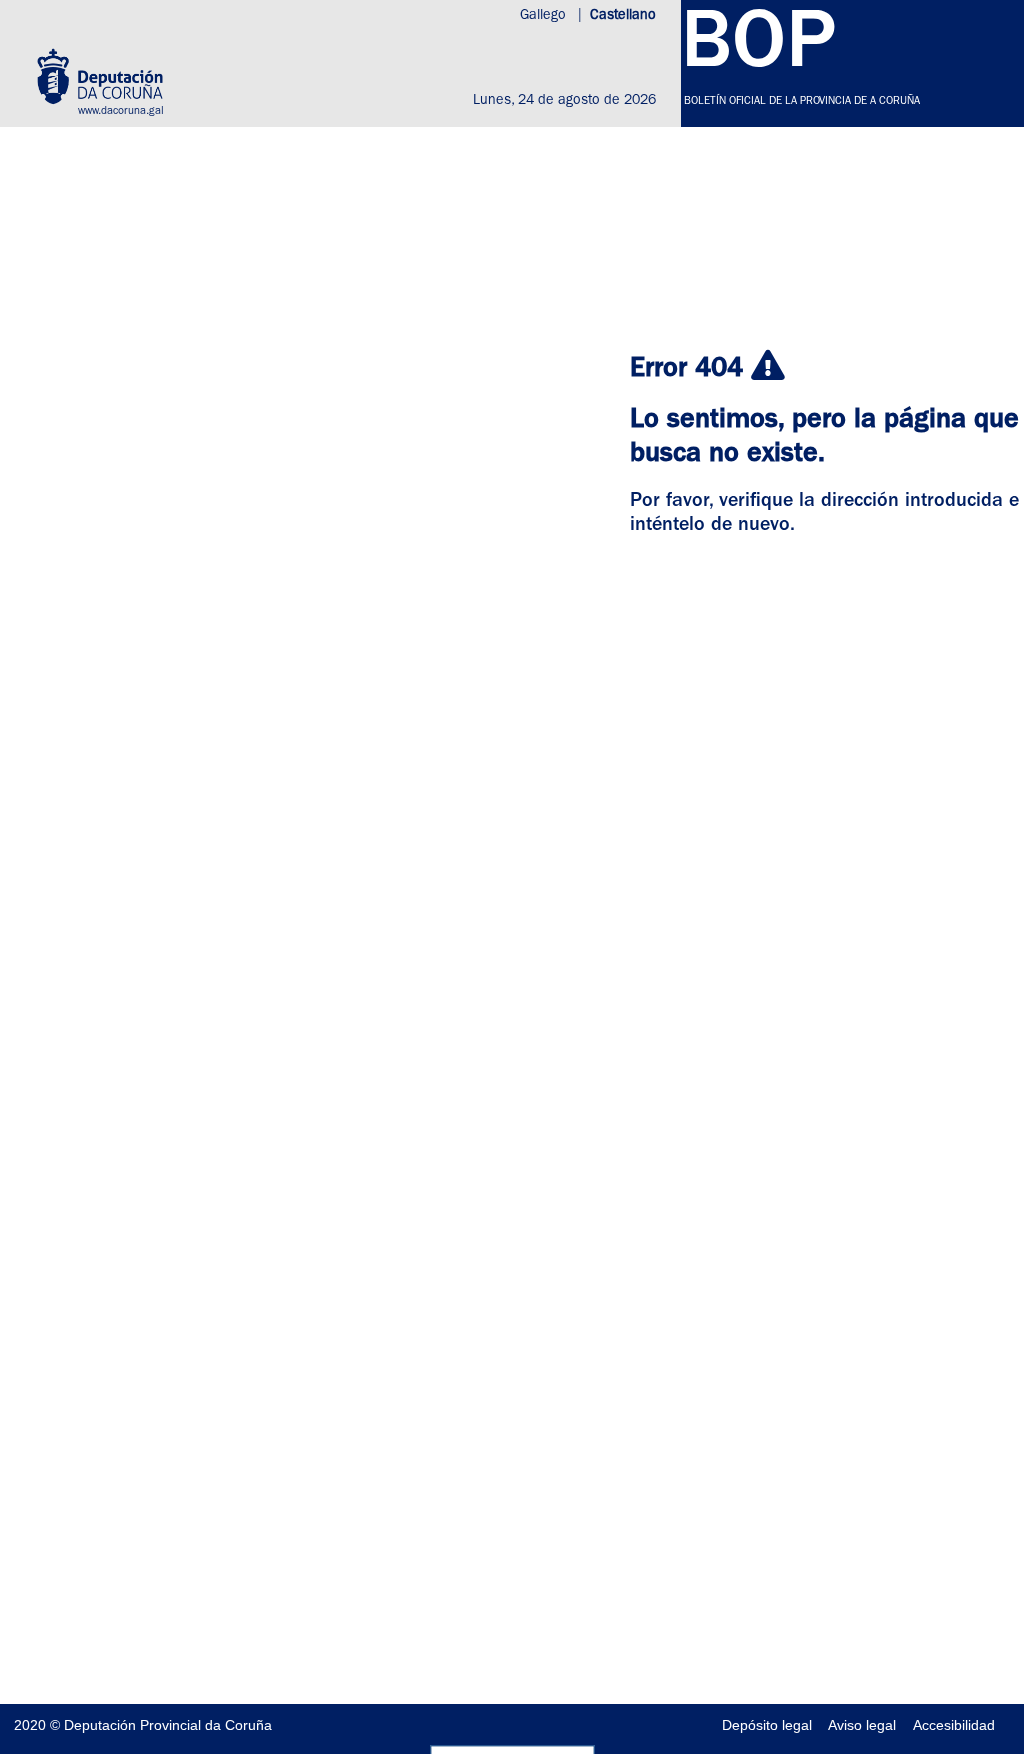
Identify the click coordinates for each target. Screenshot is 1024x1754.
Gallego (545, 16)
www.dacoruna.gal (121, 111)
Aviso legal (862, 1725)
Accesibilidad (954, 1725)
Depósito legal (767, 1725)
